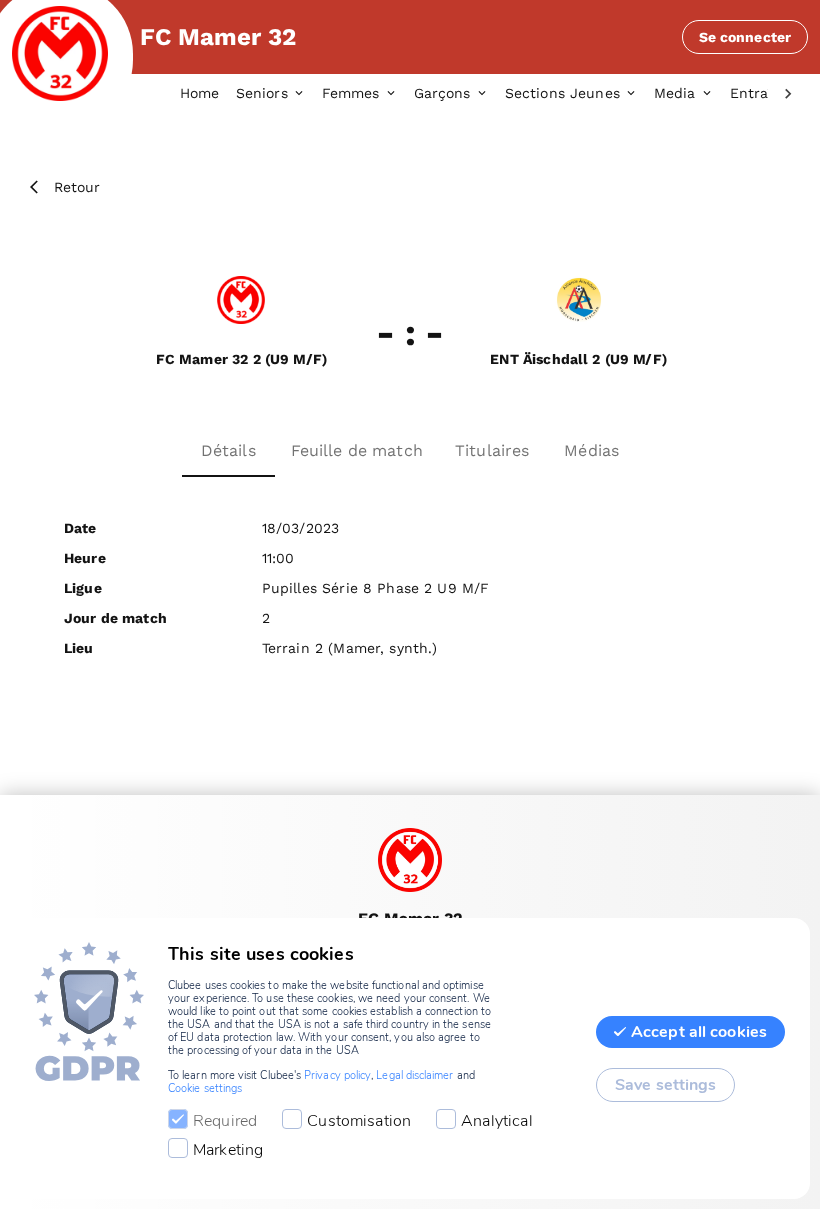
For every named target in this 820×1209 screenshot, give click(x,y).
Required (225, 1121)
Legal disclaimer (414, 1075)
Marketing (228, 1150)
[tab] (208, 94)
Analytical (497, 1121)
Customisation (359, 1121)
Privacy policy (337, 1075)
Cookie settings (205, 1088)
